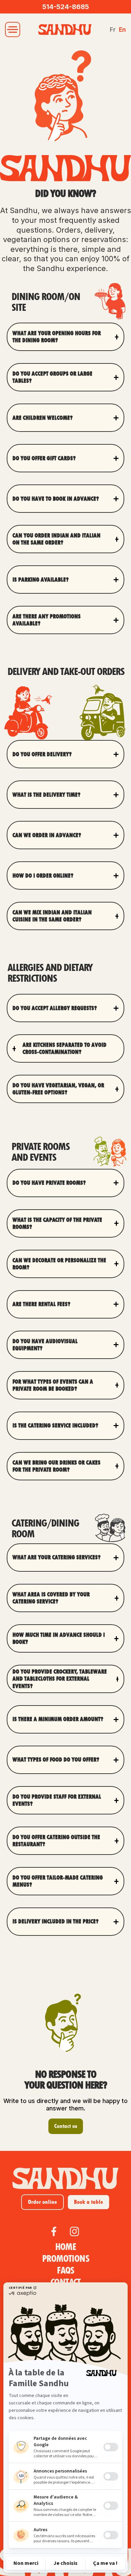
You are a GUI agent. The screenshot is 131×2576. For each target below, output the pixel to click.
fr (113, 30)
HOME (66, 2247)
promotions (65, 2259)
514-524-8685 (66, 7)
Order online (42, 2202)
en (122, 30)
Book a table (89, 2202)
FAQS (65, 2271)
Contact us (66, 2126)
